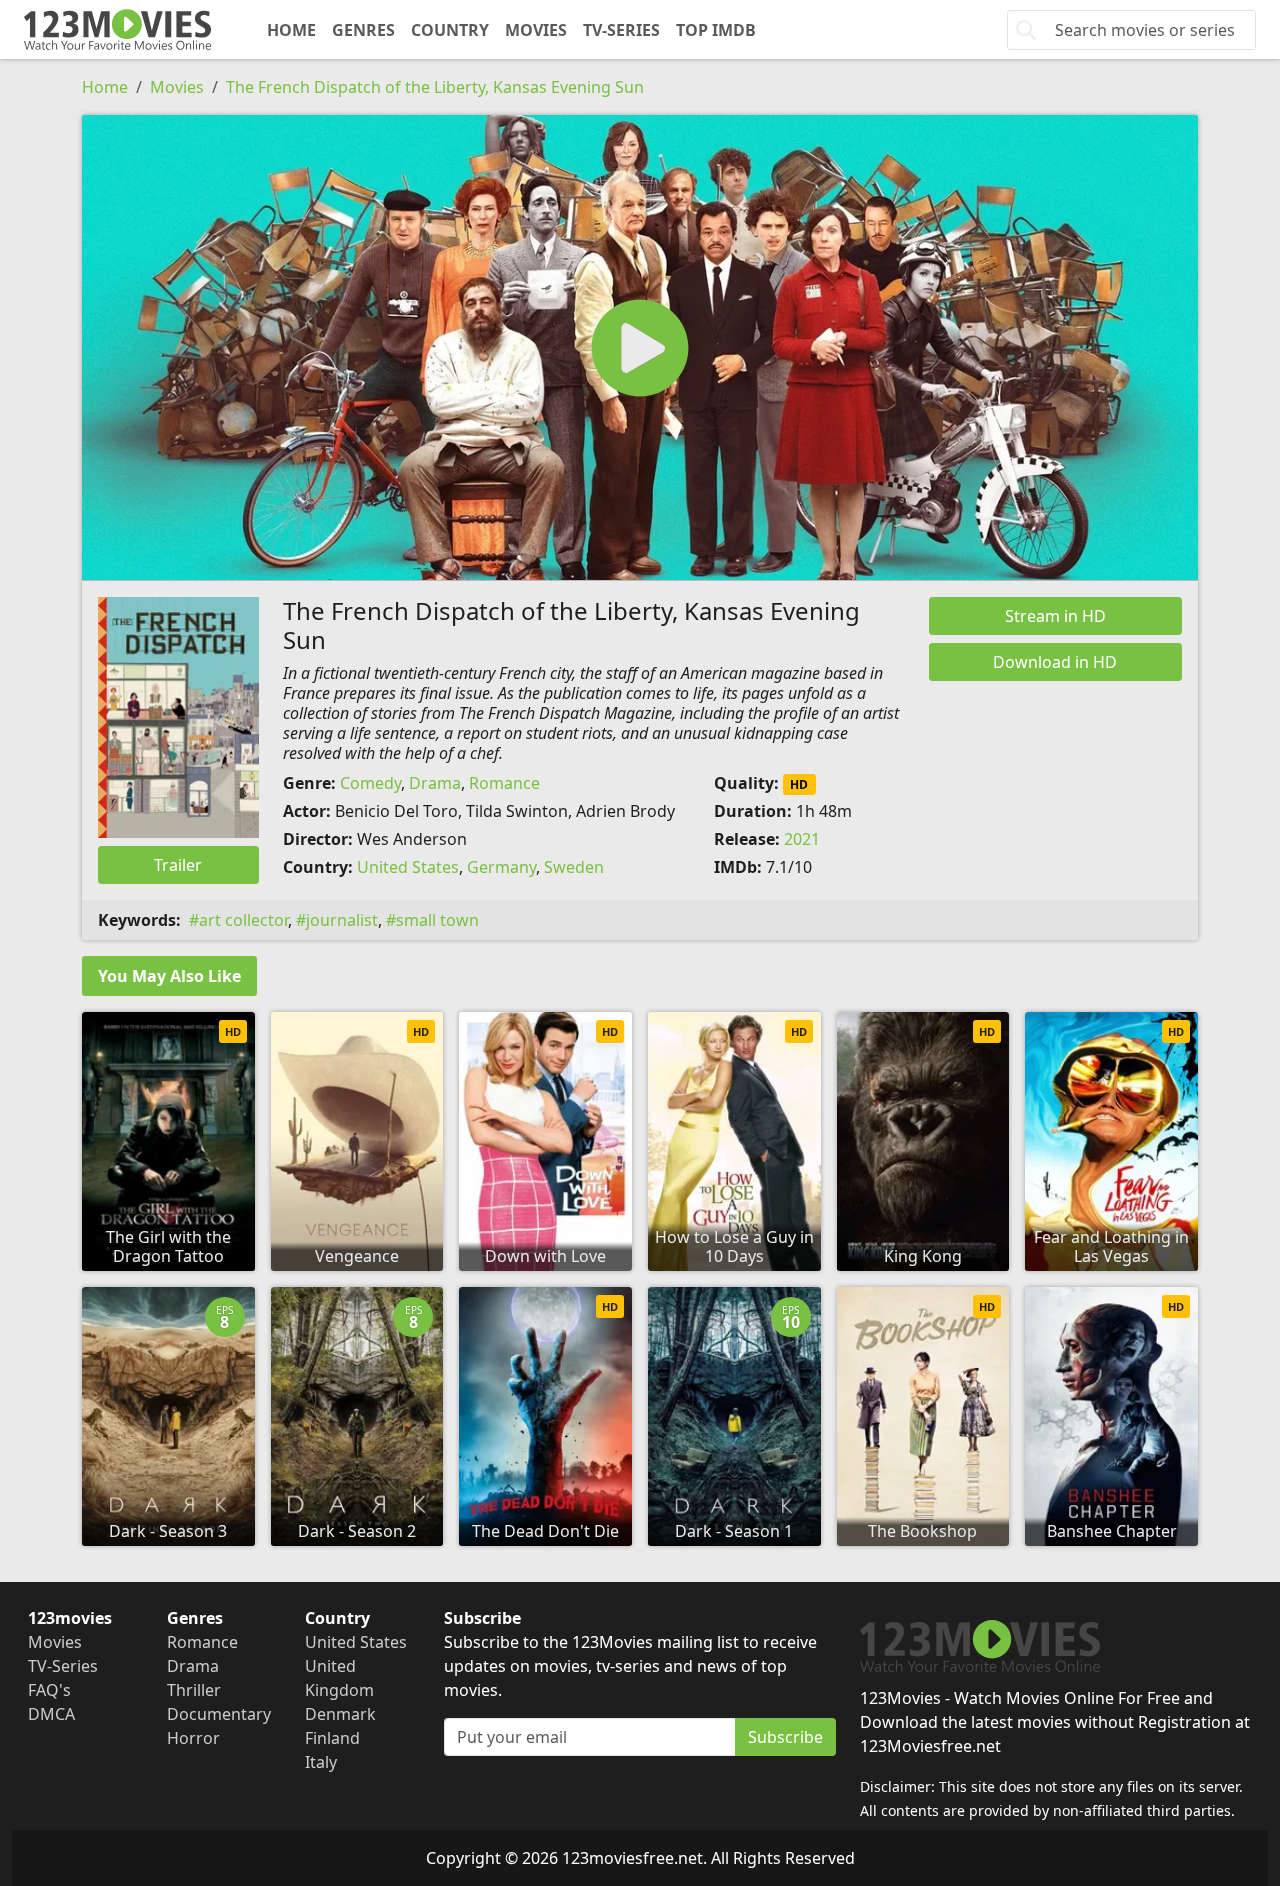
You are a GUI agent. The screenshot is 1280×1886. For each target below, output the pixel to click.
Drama (435, 783)
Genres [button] (363, 30)
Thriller (194, 1690)
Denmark (340, 1714)
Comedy (370, 783)
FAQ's (49, 1690)
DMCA (51, 1714)
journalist (342, 920)
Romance (504, 783)
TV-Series (621, 30)
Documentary (219, 1714)
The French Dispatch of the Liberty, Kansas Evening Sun (435, 87)
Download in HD (1055, 662)
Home (291, 30)
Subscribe (785, 1737)
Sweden (574, 867)
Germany (501, 867)
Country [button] (450, 30)
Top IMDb (716, 30)
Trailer (178, 865)
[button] (640, 347)
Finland (332, 1738)
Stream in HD (1055, 616)
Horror (193, 1738)
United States (408, 867)
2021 (802, 839)
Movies (536, 30)
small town (437, 920)
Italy (321, 1762)
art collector (243, 920)
